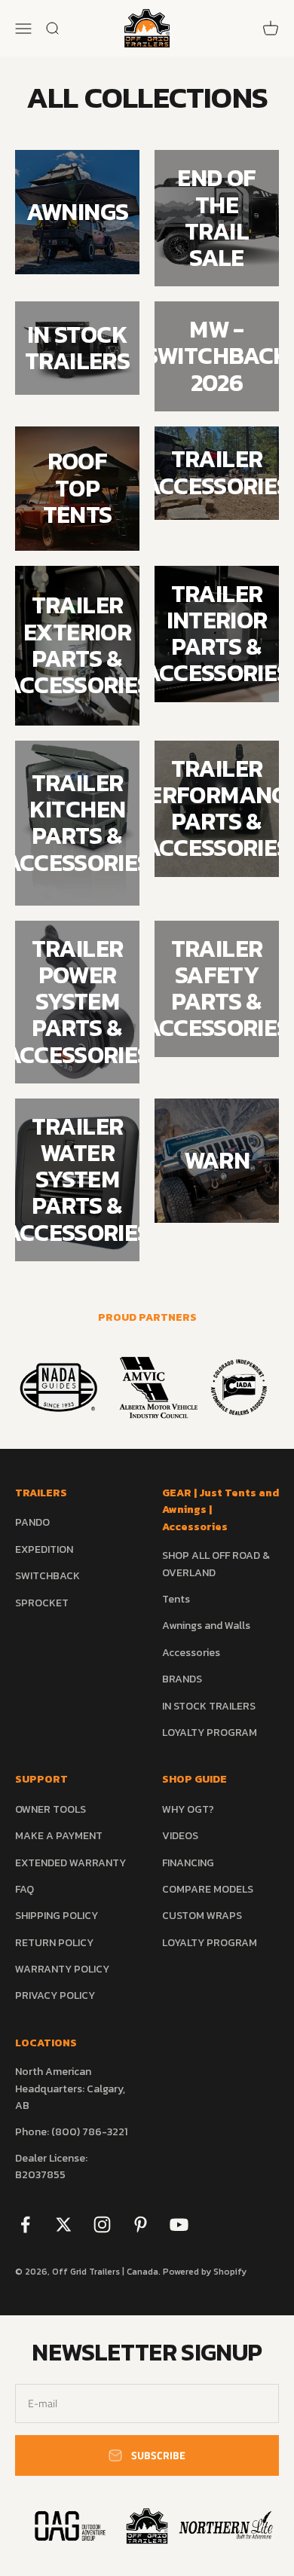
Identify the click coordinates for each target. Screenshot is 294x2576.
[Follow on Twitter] (64, 2225)
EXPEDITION (44, 1549)
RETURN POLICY (54, 1943)
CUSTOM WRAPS (202, 1916)
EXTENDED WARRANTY (70, 1863)
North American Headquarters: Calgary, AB (70, 2089)
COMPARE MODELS (208, 1889)
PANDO (32, 1522)
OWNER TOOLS (51, 1809)
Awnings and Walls (206, 1626)
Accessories (191, 1653)
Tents (176, 1599)
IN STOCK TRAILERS (209, 1706)
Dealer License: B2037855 (51, 2167)
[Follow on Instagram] (102, 2225)
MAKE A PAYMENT (59, 1836)
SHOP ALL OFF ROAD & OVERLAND (216, 1564)
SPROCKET (42, 1603)
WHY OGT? (188, 1809)
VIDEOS (180, 1836)
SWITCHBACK (47, 1576)
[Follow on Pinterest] (141, 2225)
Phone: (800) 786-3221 (71, 2132)
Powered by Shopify (205, 2272)
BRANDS (182, 1679)
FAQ (24, 1889)
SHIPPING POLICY (57, 1916)
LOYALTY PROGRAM (210, 1733)
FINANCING (188, 1863)
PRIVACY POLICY (55, 1995)
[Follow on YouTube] (179, 2225)
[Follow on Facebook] (25, 2225)
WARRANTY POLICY (62, 1969)
